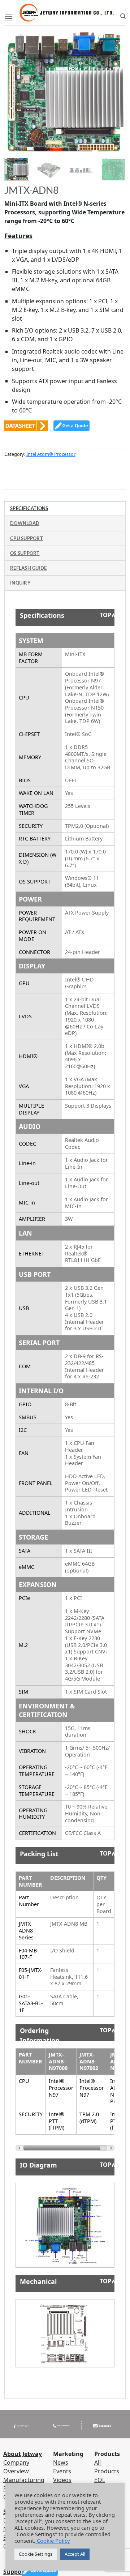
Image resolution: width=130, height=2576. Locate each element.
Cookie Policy (53, 2541)
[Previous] (16, 86)
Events (62, 2471)
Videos (62, 2480)
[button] (9, 16)
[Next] (114, 86)
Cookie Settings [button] (36, 2554)
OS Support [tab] (25, 553)
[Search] (123, 16)
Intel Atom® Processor (51, 454)
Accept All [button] (75, 2554)
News (61, 2462)
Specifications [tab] (29, 508)
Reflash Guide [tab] (28, 568)
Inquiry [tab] (20, 583)
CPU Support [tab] (27, 538)
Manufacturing (24, 2480)
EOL (100, 2480)
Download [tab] (25, 523)
